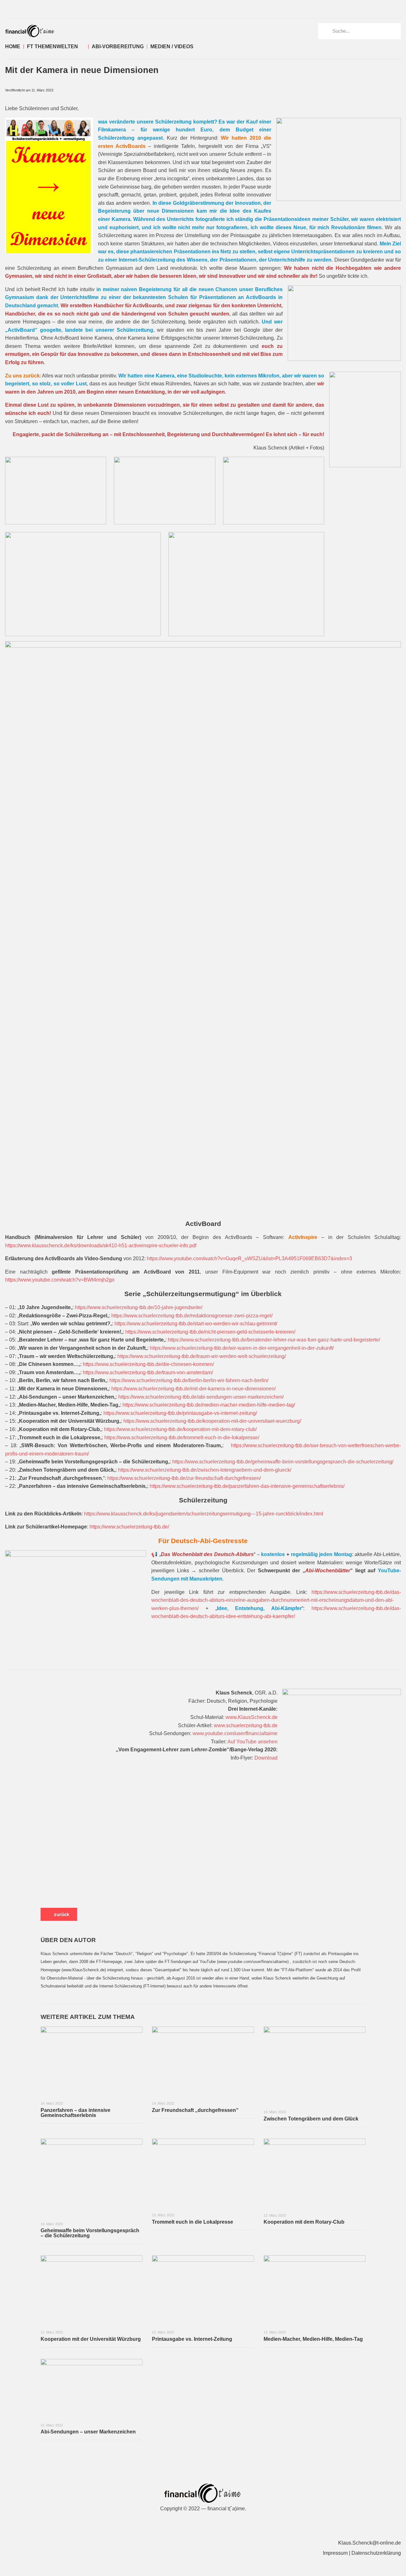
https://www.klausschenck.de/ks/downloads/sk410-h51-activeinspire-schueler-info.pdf (101, 1245)
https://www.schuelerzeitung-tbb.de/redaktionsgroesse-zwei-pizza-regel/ (192, 1316)
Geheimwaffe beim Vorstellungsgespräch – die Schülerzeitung (90, 2233)
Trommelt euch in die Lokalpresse (193, 2222)
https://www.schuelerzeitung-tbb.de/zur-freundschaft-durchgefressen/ (184, 1478)
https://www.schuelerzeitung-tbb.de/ (129, 1527)
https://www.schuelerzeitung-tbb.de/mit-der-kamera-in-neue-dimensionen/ (193, 1389)
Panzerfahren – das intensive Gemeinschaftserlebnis (75, 2113)
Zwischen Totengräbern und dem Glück (311, 2119)
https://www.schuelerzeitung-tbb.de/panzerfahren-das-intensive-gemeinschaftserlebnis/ (247, 1486)
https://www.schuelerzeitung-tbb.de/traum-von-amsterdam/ (148, 1372)
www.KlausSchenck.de (252, 1717)
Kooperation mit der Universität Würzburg (91, 2339)
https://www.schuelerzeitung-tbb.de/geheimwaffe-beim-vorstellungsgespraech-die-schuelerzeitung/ (283, 1462)
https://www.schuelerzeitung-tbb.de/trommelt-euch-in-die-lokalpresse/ (182, 1438)
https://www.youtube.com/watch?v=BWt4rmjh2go (60, 1280)
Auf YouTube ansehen (252, 1742)
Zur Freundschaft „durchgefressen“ (195, 2110)
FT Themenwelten (52, 47)
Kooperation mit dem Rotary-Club (304, 2222)
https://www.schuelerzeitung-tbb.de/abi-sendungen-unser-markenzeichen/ (201, 1397)
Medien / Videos (172, 47)
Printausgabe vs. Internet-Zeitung (192, 2339)
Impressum (335, 2553)
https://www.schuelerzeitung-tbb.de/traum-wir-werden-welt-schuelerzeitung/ (202, 1356)
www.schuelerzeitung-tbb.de (246, 1725)
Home (13, 47)
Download (266, 1758)
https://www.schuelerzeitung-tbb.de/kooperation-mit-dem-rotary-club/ (180, 1429)
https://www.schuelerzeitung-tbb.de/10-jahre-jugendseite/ (139, 1307)
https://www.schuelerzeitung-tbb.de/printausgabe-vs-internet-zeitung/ (180, 1413)
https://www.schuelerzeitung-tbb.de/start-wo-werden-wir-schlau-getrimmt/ (196, 1324)
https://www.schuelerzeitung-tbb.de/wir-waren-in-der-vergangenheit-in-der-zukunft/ (242, 1348)
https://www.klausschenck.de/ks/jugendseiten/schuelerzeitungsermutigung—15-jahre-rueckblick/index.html (204, 1514)
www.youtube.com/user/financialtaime (235, 1733)
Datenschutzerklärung (376, 2553)
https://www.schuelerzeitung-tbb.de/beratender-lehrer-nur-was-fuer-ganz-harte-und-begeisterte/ (274, 1340)
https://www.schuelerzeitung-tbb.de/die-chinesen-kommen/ (148, 1364)
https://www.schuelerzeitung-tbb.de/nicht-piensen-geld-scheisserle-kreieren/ (210, 1332)
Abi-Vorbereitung (118, 47)
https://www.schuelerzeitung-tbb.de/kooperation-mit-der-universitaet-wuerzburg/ (212, 1421)
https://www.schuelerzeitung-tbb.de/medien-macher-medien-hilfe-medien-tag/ (209, 1405)
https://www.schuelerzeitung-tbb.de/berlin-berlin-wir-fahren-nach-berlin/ (189, 1380)
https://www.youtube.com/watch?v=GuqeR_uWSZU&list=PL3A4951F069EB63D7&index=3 (249, 1258)
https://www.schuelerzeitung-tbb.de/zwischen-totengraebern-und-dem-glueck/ (205, 1470)
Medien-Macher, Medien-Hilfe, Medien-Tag (313, 2339)
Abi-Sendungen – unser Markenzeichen (88, 2432)
